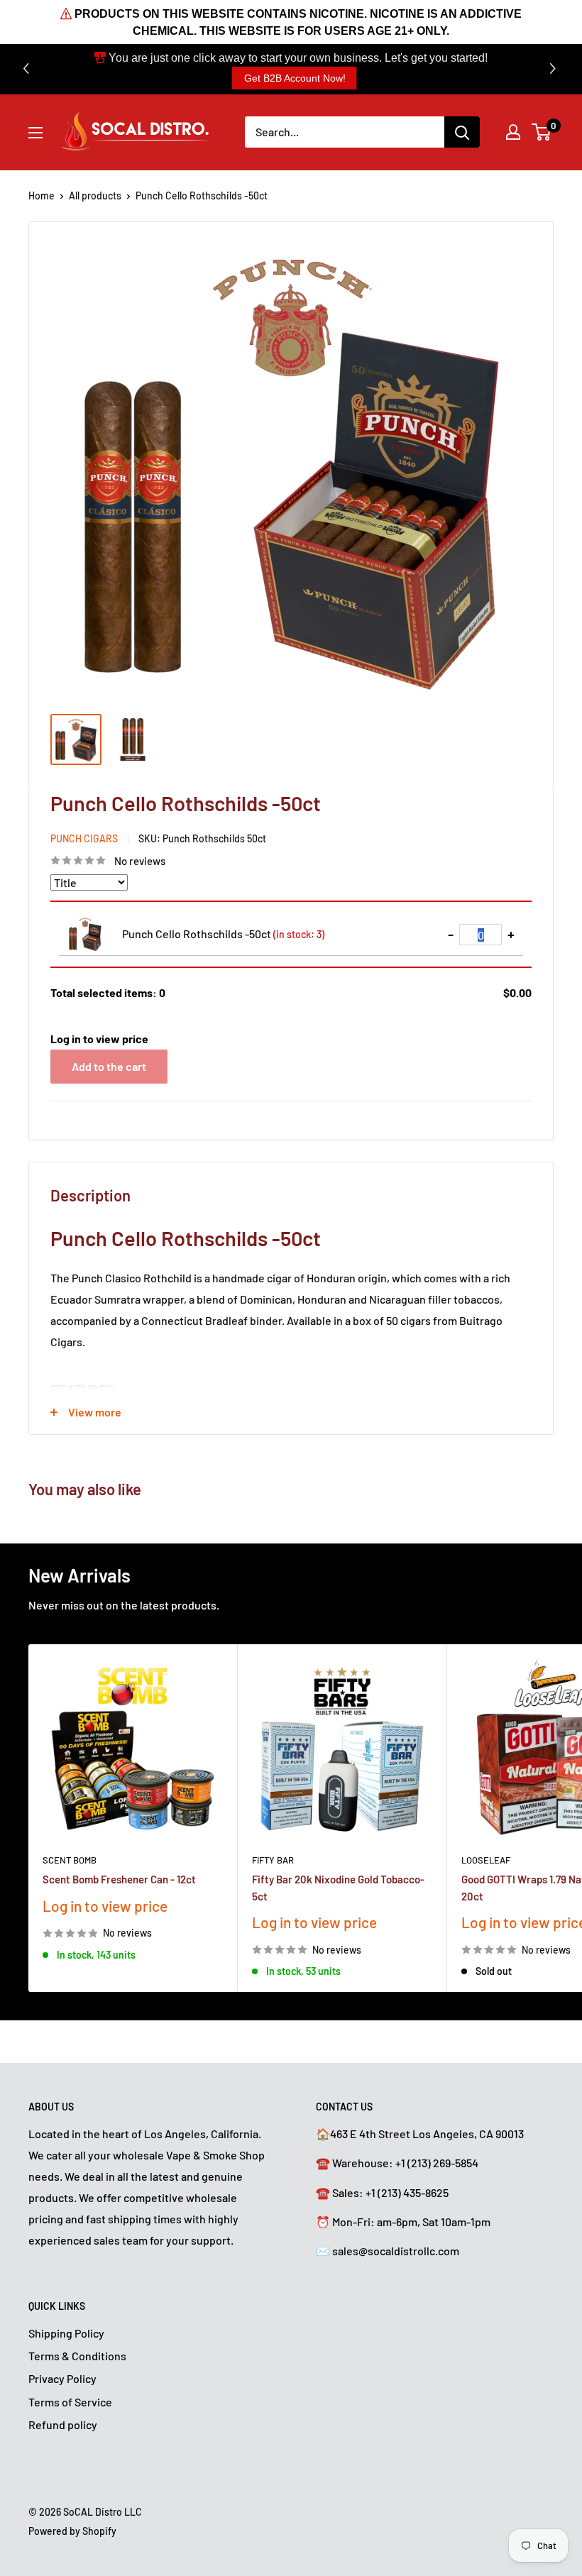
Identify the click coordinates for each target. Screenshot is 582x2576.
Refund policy (63, 2424)
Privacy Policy (62, 2378)
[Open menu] (35, 133)
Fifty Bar (273, 1860)
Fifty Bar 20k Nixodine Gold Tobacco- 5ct (338, 1887)
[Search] (462, 132)
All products (95, 196)
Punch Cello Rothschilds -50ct (223, 934)
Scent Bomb (70, 1860)
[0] (542, 132)
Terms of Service (70, 2402)
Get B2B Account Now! (295, 78)
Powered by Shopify (72, 2531)
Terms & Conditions (77, 2356)
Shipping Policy (66, 2333)
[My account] (513, 132)
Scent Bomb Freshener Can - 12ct (119, 1879)
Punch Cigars (84, 838)
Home (42, 196)
